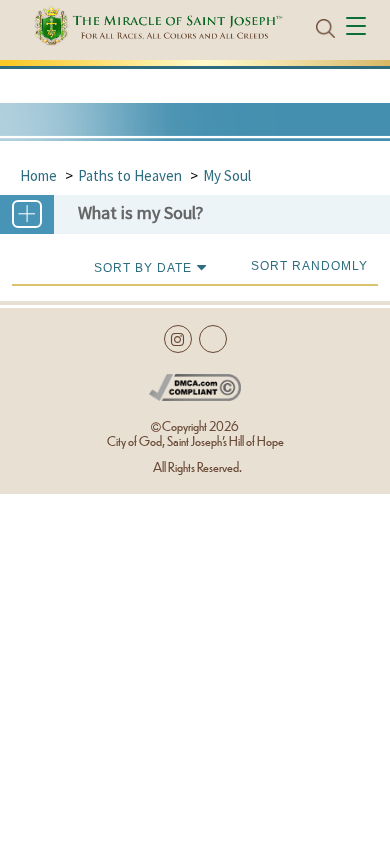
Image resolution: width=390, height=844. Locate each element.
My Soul (227, 175)
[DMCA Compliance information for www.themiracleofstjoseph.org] (195, 383)
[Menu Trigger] (358, 28)
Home (38, 175)
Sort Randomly (309, 266)
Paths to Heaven (130, 175)
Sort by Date (143, 268)
